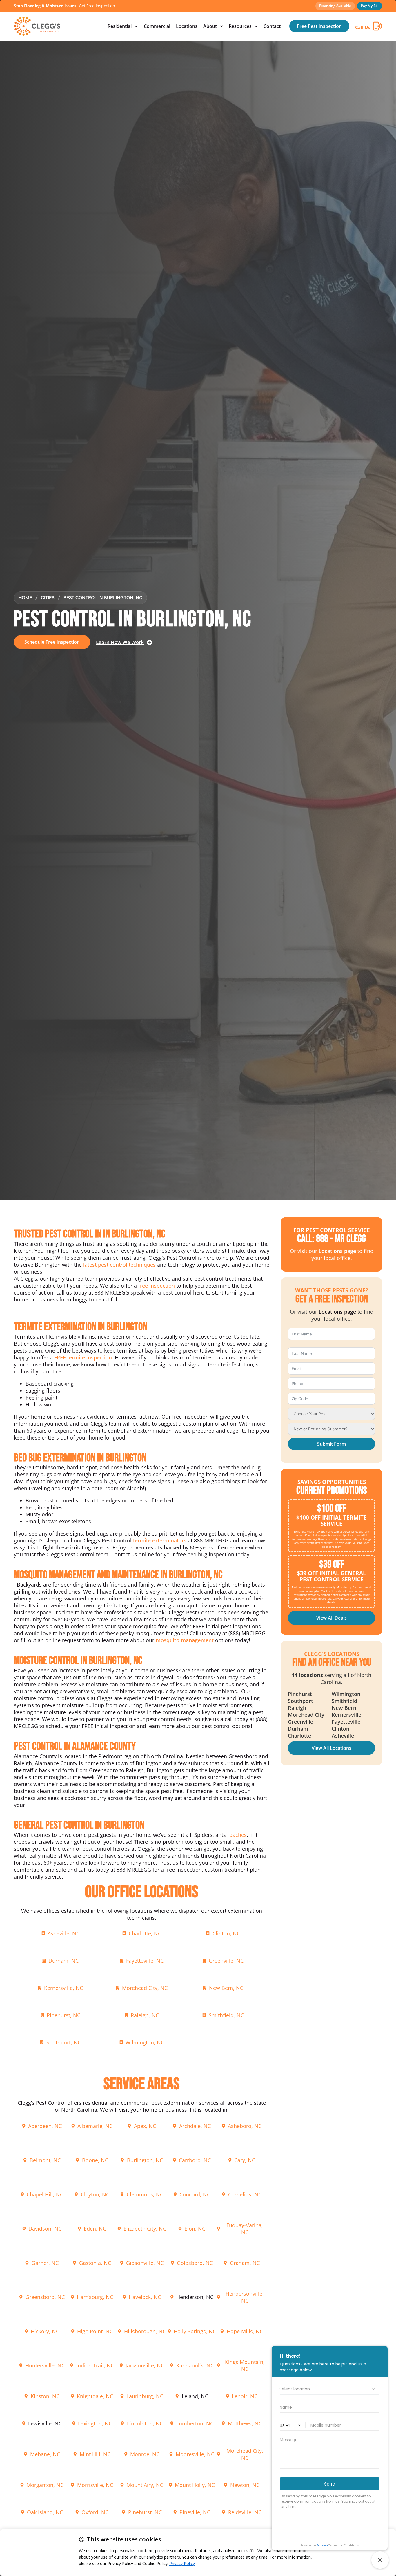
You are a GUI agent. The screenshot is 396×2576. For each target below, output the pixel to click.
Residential (120, 26)
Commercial (157, 26)
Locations (187, 26)
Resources (240, 26)
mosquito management (185, 1640)
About (210, 26)
